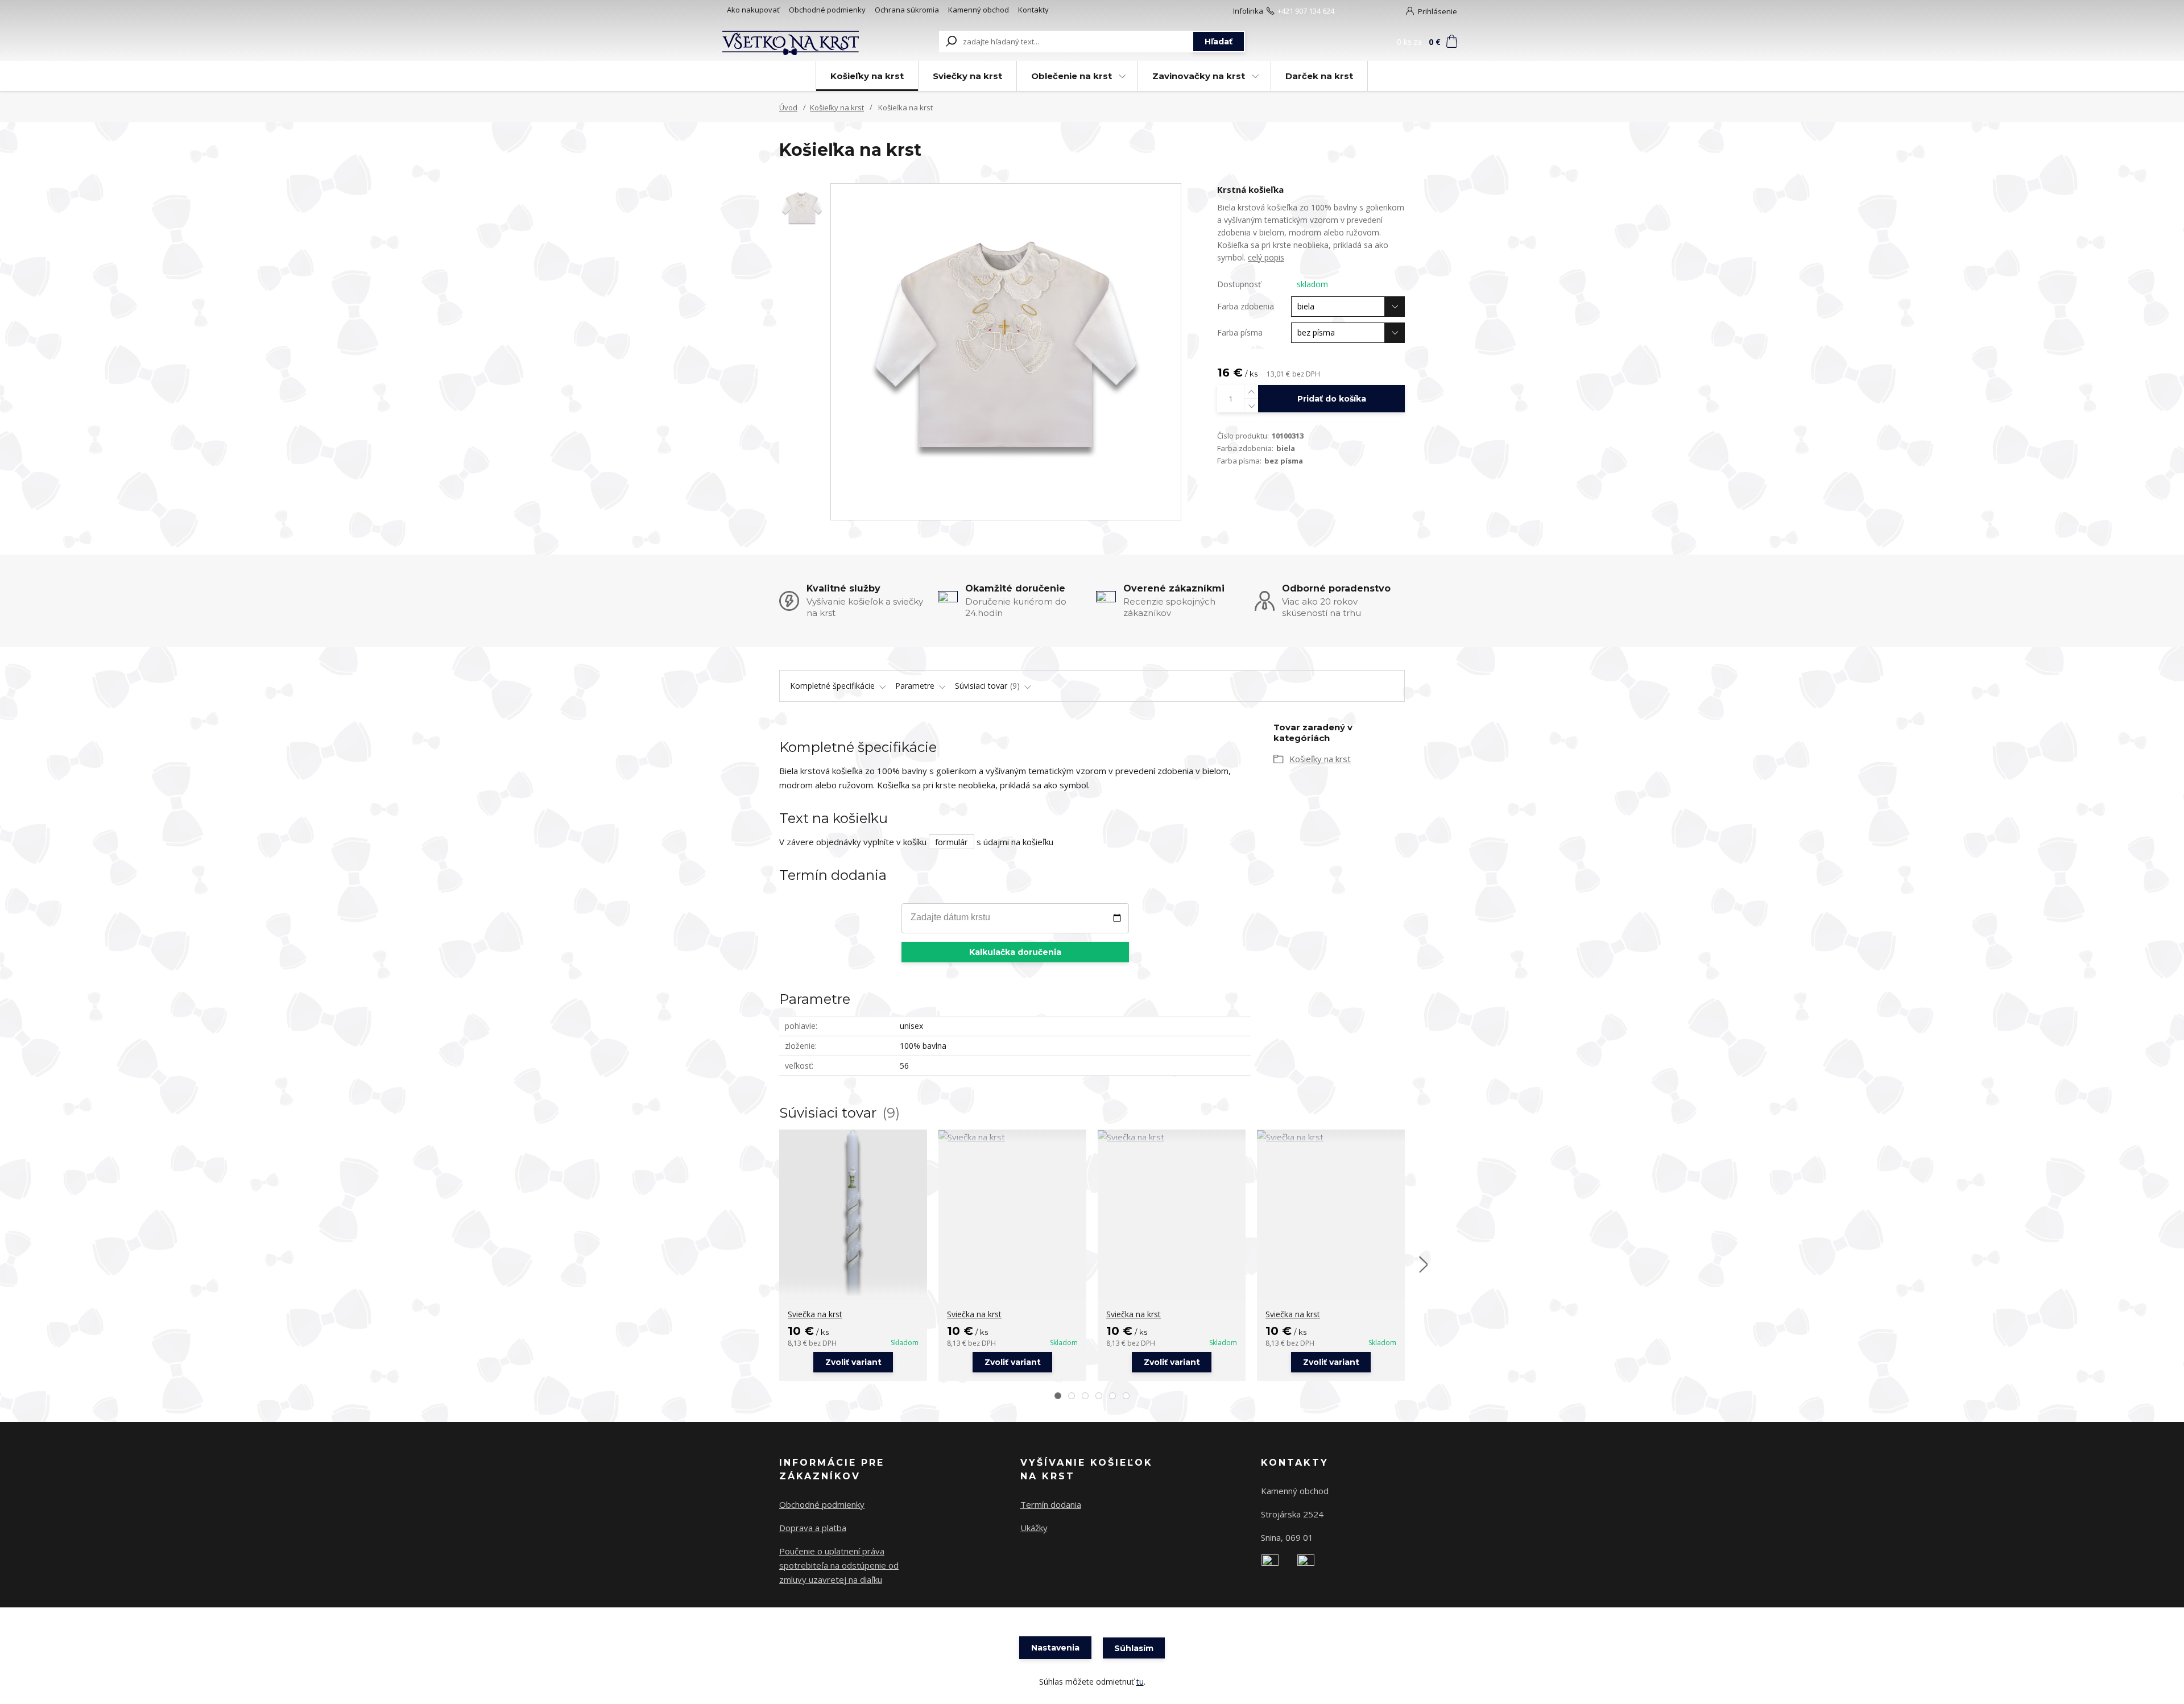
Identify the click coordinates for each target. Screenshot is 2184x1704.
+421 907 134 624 (1306, 11)
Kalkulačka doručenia (1015, 952)
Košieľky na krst (867, 76)
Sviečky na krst (967, 76)
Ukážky (1034, 1528)
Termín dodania (1051, 1504)
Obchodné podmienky (827, 10)
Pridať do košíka (1332, 399)
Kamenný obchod (979, 10)
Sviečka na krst (815, 1314)
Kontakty (1033, 10)
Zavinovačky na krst (1199, 76)
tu (1140, 1682)
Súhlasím (1134, 1648)
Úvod (788, 107)
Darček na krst (1319, 76)
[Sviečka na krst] (853, 1213)
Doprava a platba (813, 1528)
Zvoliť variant (853, 1362)
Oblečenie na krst (1072, 76)
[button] (1058, 1396)
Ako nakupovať (753, 10)
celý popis (1266, 257)
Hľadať (1219, 42)
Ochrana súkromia (907, 10)
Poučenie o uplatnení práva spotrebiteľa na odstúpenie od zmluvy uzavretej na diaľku (839, 1565)
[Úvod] (792, 42)
